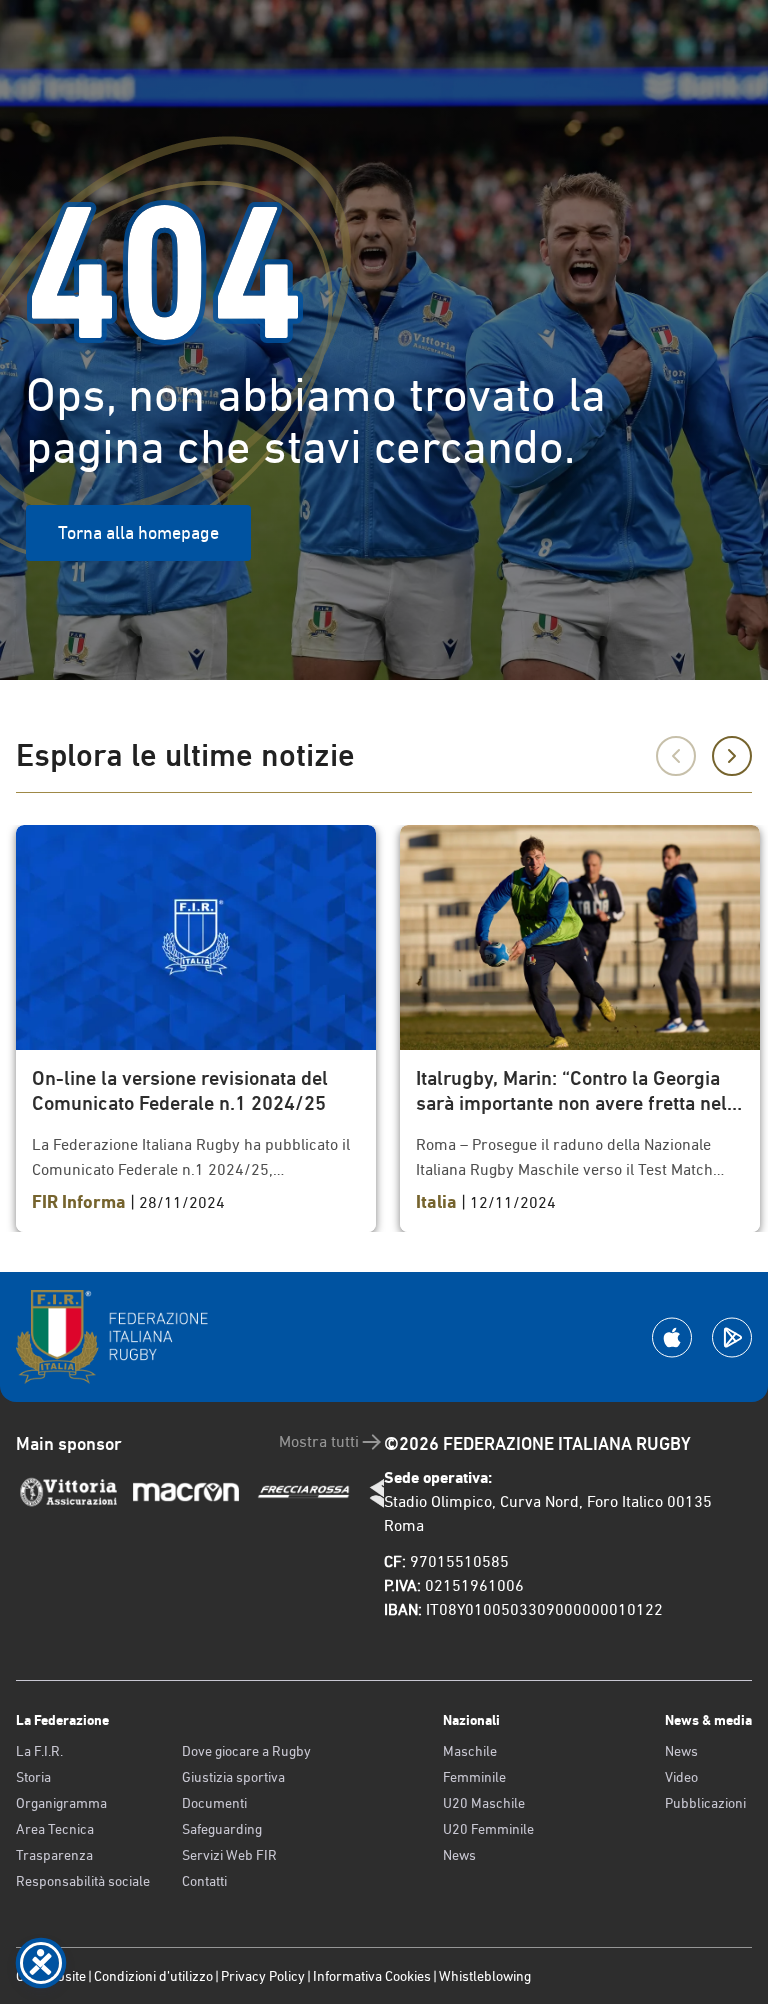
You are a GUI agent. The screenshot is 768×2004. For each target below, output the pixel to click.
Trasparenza (54, 1855)
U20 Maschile (484, 1803)
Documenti (214, 1803)
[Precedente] (676, 756)
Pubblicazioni (705, 1803)
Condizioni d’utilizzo (153, 1976)
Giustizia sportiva (233, 1777)
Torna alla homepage (138, 532)
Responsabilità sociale (83, 1881)
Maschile (470, 1751)
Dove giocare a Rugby (246, 1751)
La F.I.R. (39, 1751)
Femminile (474, 1777)
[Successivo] (732, 756)
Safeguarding (222, 1829)
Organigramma (61, 1803)
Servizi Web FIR (229, 1855)
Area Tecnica (55, 1829)
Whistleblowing (485, 1976)
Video (681, 1777)
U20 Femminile (488, 1829)
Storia (33, 1777)
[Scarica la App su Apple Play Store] (672, 1337)
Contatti (204, 1881)
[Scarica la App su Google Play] (732, 1337)
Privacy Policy (263, 1976)
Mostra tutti (319, 1441)
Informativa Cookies (372, 1976)
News (459, 1855)
